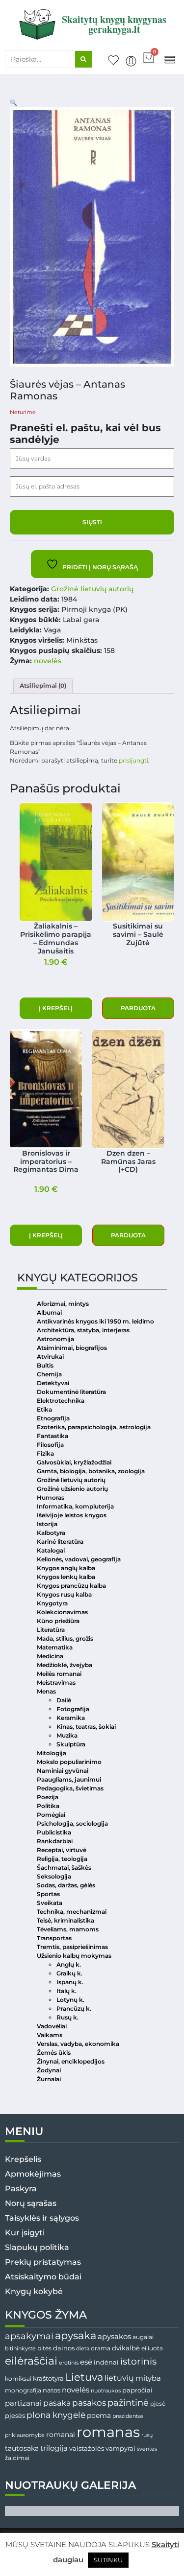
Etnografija (53, 1418)
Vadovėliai (52, 2026)
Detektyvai (53, 1383)
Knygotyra (52, 1603)
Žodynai (49, 2070)
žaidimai (17, 2458)
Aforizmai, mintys (63, 1304)
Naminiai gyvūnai (63, 1771)
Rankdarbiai (55, 1841)
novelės (48, 661)
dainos (64, 2348)
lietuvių (119, 2378)
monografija (23, 2390)
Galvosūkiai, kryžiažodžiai (74, 1462)
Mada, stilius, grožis (65, 1638)
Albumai (49, 1312)
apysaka (76, 2335)
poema (99, 2415)
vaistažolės (87, 2448)
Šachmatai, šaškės (64, 1868)
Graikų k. (69, 1973)
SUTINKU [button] (108, 2560)
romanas (108, 2432)
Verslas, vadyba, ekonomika (78, 2044)
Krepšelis (23, 2159)
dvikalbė (126, 2348)
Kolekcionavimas (62, 1612)
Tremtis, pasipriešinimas (72, 1947)
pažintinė (128, 2402)
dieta (83, 2348)
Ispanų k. (70, 1982)
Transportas (54, 1938)
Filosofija (50, 1445)
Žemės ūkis (54, 2053)
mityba (148, 2378)
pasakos (89, 2403)
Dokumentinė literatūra (71, 1392)
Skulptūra (71, 1744)
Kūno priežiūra (58, 1621)
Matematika (55, 1647)
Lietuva (84, 2377)
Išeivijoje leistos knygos (72, 1515)
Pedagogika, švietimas (70, 1788)
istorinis (138, 2361)
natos (52, 2390)
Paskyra (21, 2189)
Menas (46, 1691)
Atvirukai (50, 1357)
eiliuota (152, 2348)
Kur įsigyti (25, 2233)
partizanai (23, 2403)
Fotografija (73, 1709)
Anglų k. (69, 1964)
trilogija (54, 2448)
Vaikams (50, 2035)
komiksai (18, 2379)
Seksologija (54, 1876)
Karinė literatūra (60, 1542)
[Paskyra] (131, 61)
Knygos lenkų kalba (66, 1577)
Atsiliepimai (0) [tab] (43, 685)
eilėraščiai (31, 2361)
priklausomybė (25, 2435)
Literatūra (51, 1630)
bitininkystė (20, 2349)
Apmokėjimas (33, 2174)
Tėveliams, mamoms (68, 1929)
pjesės (15, 2416)
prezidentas (128, 2416)
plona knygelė (56, 2415)
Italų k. (66, 1991)
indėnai (106, 2362)
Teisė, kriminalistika (66, 1920)
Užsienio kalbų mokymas (74, 1956)
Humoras (51, 1497)
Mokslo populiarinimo (69, 1762)
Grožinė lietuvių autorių (92, 589)
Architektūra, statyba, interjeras (83, 1330)
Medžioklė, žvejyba (65, 1665)
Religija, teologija (62, 1859)
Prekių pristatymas (43, 2262)
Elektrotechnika (61, 1401)
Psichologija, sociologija (72, 1823)
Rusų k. (67, 2017)
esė (86, 2362)
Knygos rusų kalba (64, 1594)
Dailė (64, 1700)
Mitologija (52, 1753)
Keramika (71, 1718)
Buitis (45, 1365)
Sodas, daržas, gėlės (66, 1885)
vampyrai (120, 2448)
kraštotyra (48, 2379)
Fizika (45, 1453)
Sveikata (50, 1903)
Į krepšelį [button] (56, 1008)
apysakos (114, 2336)
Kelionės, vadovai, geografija (79, 1559)
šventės (147, 2449)
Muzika (67, 1735)
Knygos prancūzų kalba (71, 1586)
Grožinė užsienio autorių (72, 1489)
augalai (143, 2337)
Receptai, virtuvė (62, 1850)
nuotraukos (106, 2390)
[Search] (83, 59)
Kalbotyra (51, 1533)
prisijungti (133, 760)
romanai (61, 2435)
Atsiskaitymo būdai (43, 2277)
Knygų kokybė (34, 2291)
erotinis (69, 2363)
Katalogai (51, 1550)
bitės (44, 2348)
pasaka (57, 2403)
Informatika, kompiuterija (75, 1506)
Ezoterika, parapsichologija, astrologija (94, 1427)
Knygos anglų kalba (66, 1568)
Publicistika (54, 1832)
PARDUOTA (138, 1008)
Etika (44, 1409)
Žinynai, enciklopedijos (71, 2061)
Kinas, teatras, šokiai (86, 1727)
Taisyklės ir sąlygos (42, 2218)
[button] (170, 59)
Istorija (47, 1524)
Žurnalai (49, 2079)
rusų (147, 2435)
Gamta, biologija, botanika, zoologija (91, 1471)
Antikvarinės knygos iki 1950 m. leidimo (95, 1321)
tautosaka (22, 2448)
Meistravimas (56, 1683)
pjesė (158, 2404)
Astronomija (55, 1339)
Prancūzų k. (74, 2008)
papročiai (137, 2390)
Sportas (48, 1894)
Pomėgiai (51, 1815)
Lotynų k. (70, 2000)
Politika (48, 1806)
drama (101, 2348)
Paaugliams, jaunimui (69, 1779)
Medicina (50, 1656)
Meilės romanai (59, 1674)
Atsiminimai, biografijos (72, 1348)
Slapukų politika (37, 2247)
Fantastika (53, 1436)
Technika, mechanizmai (72, 1912)
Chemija (49, 1374)
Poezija (48, 1797)
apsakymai (29, 2336)
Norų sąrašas (31, 2203)
